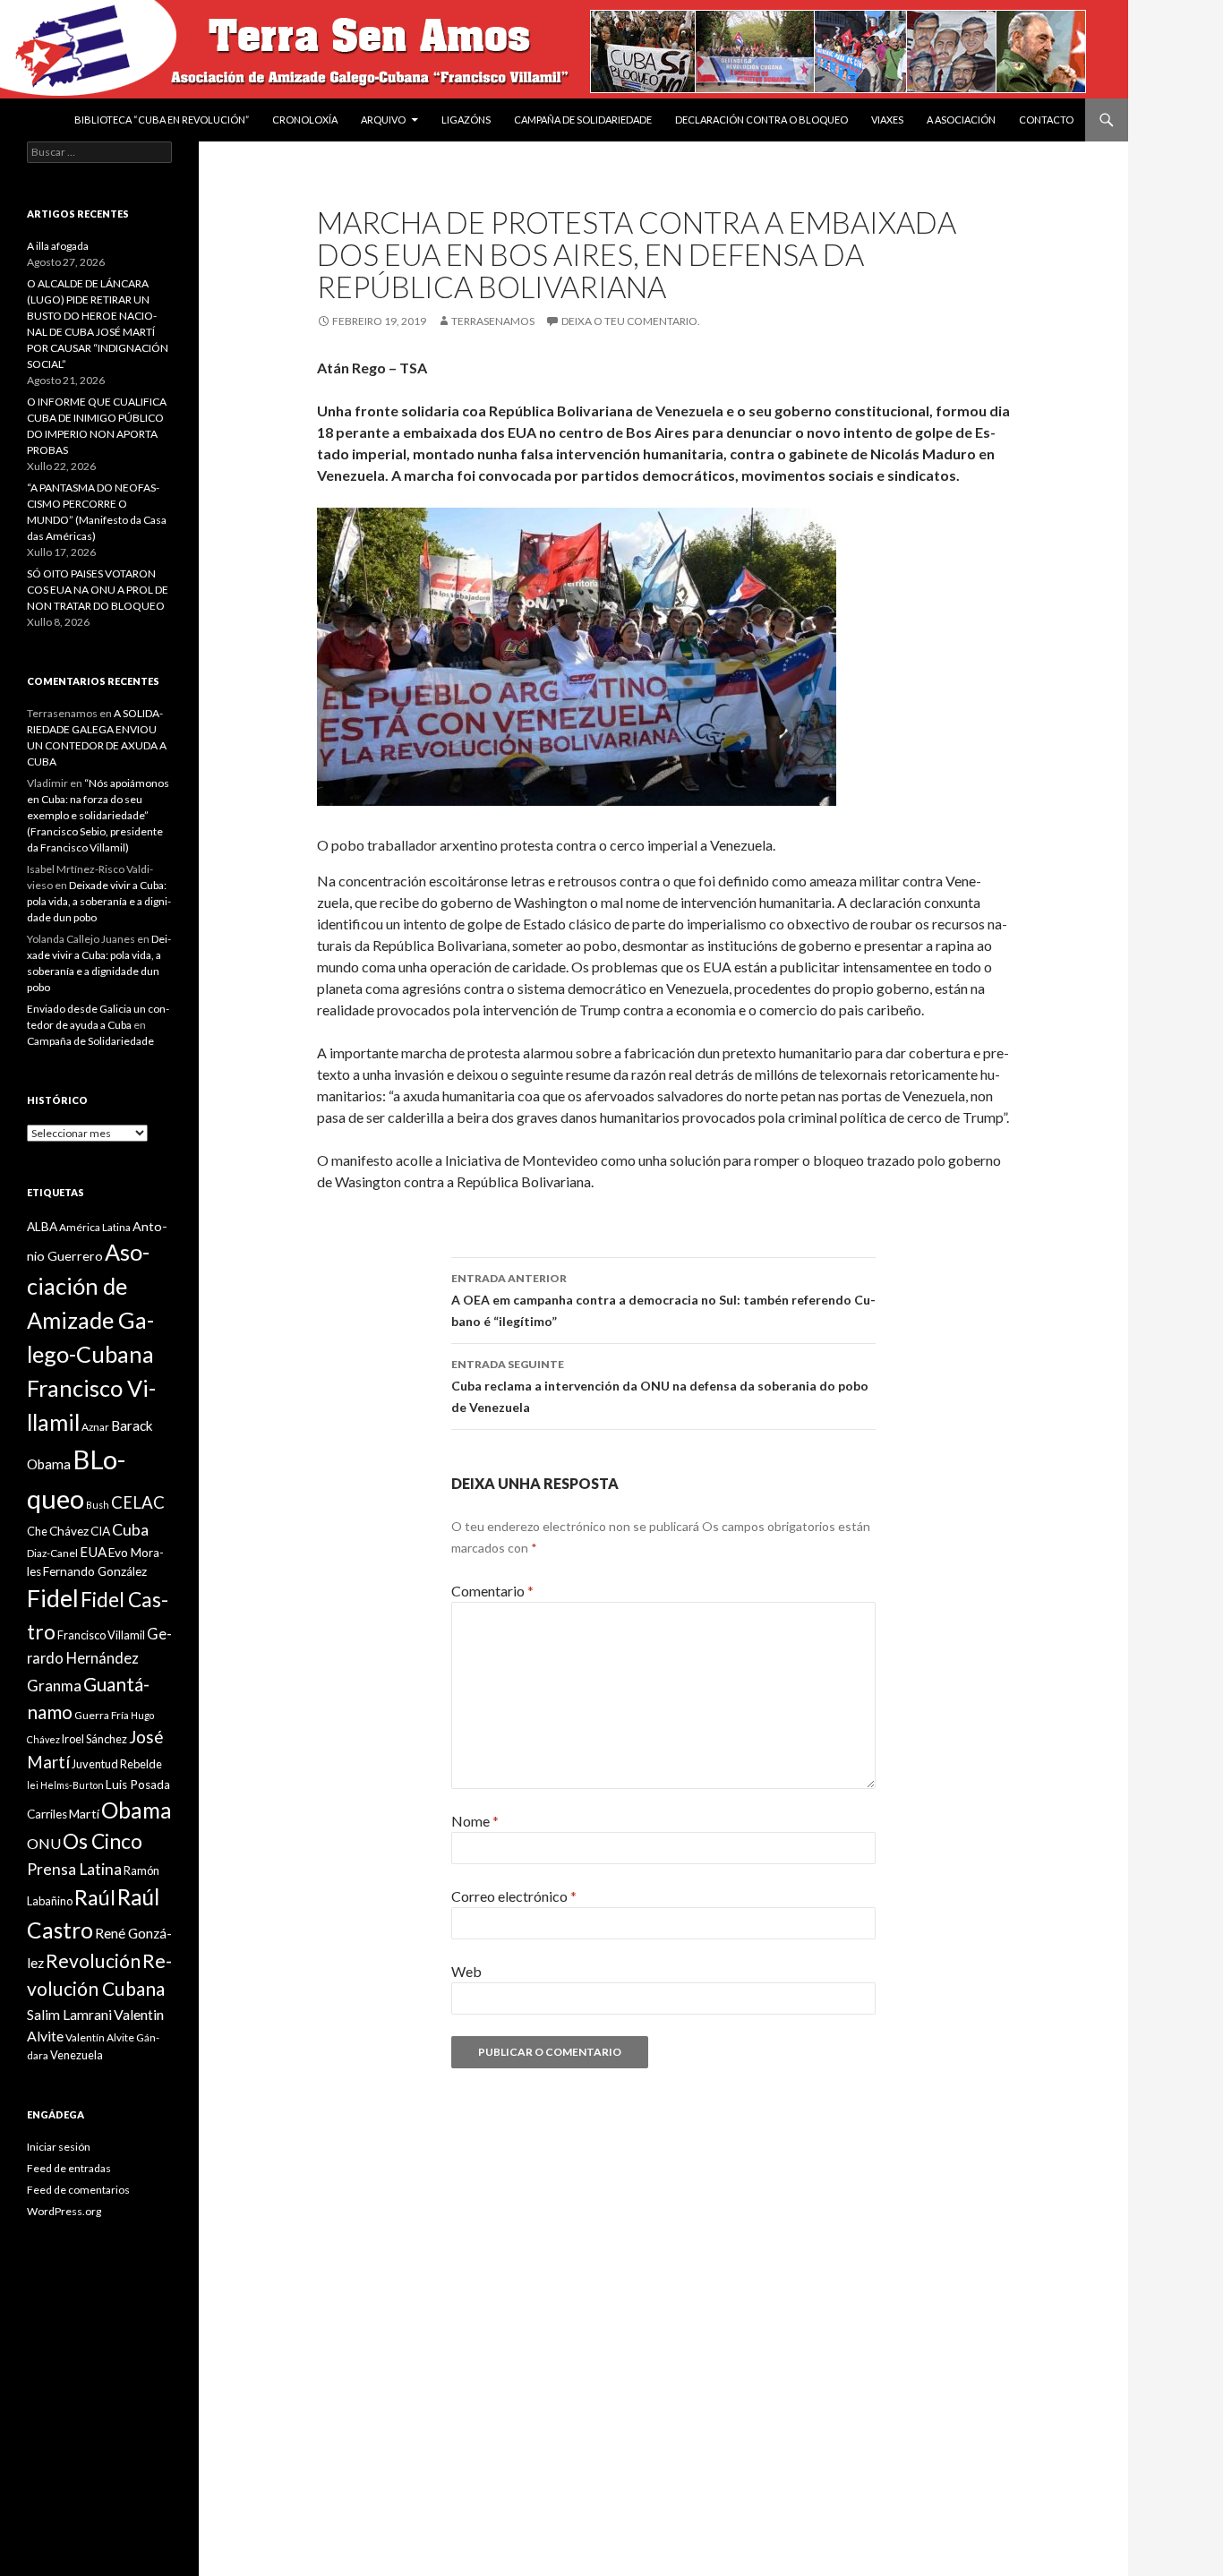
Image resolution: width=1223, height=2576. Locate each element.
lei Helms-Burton (65, 1785)
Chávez (69, 1531)
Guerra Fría (102, 1715)
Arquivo (383, 120)
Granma (54, 1686)
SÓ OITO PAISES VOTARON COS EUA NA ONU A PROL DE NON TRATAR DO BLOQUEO (98, 590)
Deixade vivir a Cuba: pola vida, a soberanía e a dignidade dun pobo (99, 901)
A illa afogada (58, 246)
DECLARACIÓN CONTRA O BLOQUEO (761, 120)
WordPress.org (64, 2211)
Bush (98, 1505)
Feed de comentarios (78, 2190)
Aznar (95, 1427)
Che (37, 1531)
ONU (44, 1843)
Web (466, 1971)
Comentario (492, 1591)
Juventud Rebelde (117, 1764)
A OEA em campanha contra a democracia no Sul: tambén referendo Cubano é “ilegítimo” (663, 1300)
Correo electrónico (514, 1896)
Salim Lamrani (69, 2015)
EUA (93, 1552)
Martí (84, 1814)
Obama (137, 1810)
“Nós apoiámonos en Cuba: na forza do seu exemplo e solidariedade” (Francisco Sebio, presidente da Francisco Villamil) (98, 815)
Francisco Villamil (101, 1635)
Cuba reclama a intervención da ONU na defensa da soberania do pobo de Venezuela (660, 1386)
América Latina (95, 1227)
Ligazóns (466, 120)
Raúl (95, 1897)
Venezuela (77, 2055)
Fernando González (95, 1571)
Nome (475, 1821)
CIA (100, 1531)
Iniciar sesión (59, 2147)
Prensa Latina (74, 1869)
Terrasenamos (493, 321)
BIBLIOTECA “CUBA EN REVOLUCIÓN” (162, 120)
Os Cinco (103, 1841)
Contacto (1046, 120)
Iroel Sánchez (94, 1739)
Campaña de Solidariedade (583, 120)
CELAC (138, 1502)
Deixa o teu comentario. (631, 321)
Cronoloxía (305, 120)
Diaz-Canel (52, 1553)
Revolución (93, 1961)
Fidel (53, 1598)
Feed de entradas (69, 2168)
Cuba (130, 1530)
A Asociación (961, 120)
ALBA (42, 1227)
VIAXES (887, 120)
